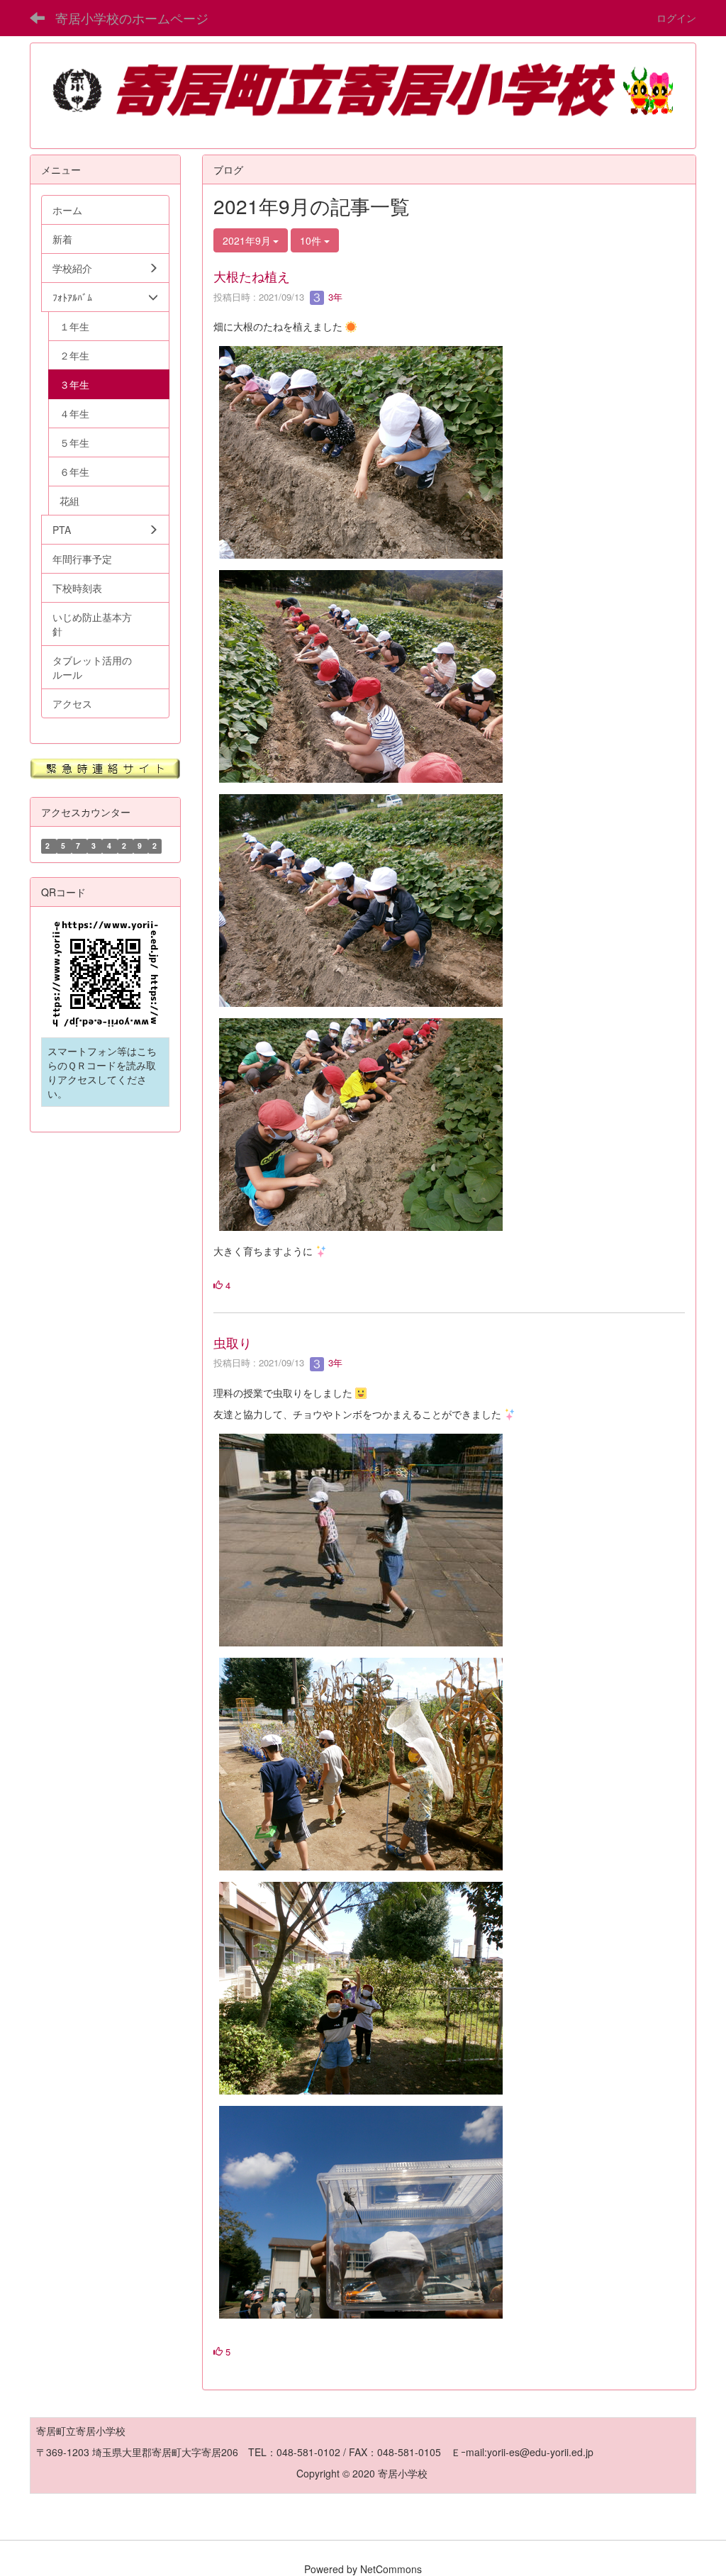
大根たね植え (252, 276)
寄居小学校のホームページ (132, 18)
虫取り (233, 1342)
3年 (334, 297)
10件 (312, 240)
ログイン (676, 18)
